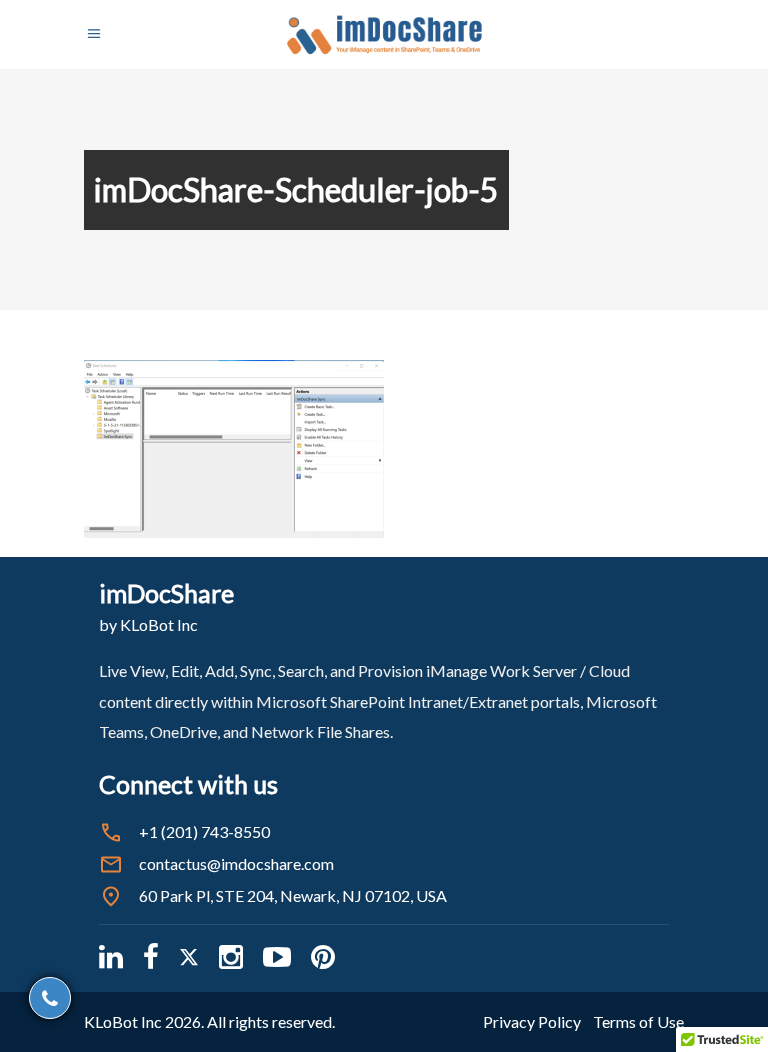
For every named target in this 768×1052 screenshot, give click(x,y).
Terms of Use (638, 1021)
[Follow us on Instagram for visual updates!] (231, 956)
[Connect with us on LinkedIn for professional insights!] (111, 956)
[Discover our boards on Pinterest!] (323, 956)
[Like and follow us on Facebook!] (151, 956)
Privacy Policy (532, 1021)
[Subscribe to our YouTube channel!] (277, 956)
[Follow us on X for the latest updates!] (189, 956)
